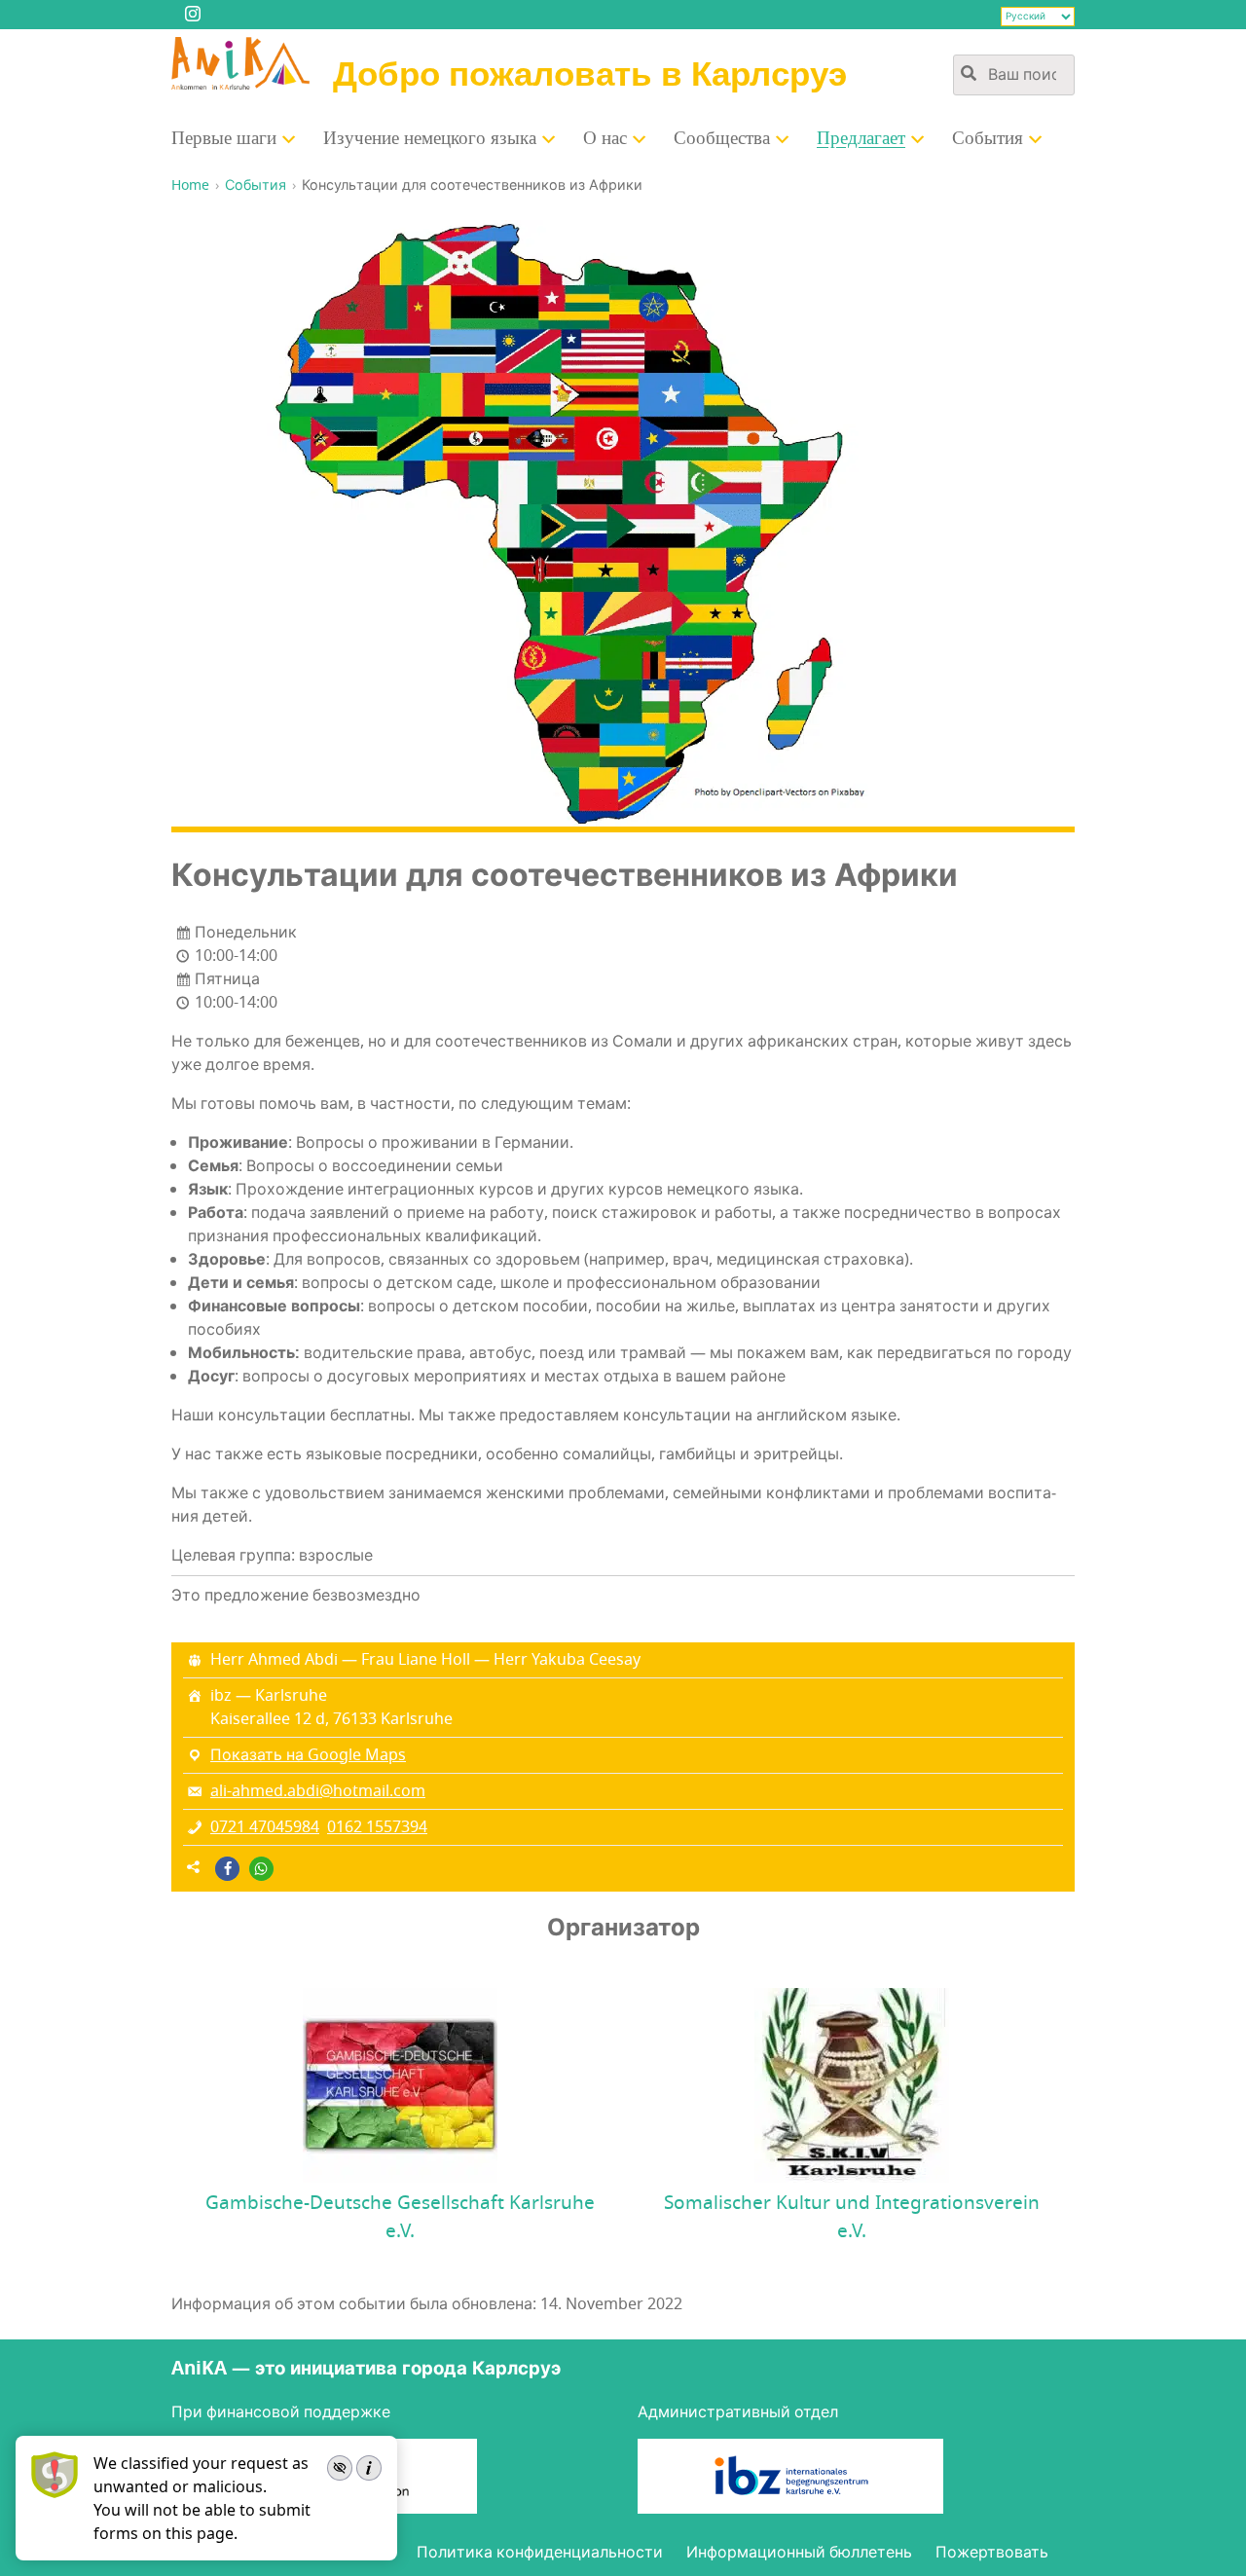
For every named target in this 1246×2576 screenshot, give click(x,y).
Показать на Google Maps (308, 1755)
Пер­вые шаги (224, 138)
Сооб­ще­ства (722, 138)
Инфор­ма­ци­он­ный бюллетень (799, 2553)
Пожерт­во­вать (992, 2553)
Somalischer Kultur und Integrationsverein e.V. (852, 2217)
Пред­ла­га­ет (861, 138)
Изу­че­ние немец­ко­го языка (430, 138)
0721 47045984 (265, 1827)
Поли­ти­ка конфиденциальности (540, 2553)
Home (190, 185)
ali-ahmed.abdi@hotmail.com (318, 1791)
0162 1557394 (377, 1827)
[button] (227, 1869)
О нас (605, 138)
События (256, 185)
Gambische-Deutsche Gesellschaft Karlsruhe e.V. (400, 2217)
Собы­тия (988, 138)
